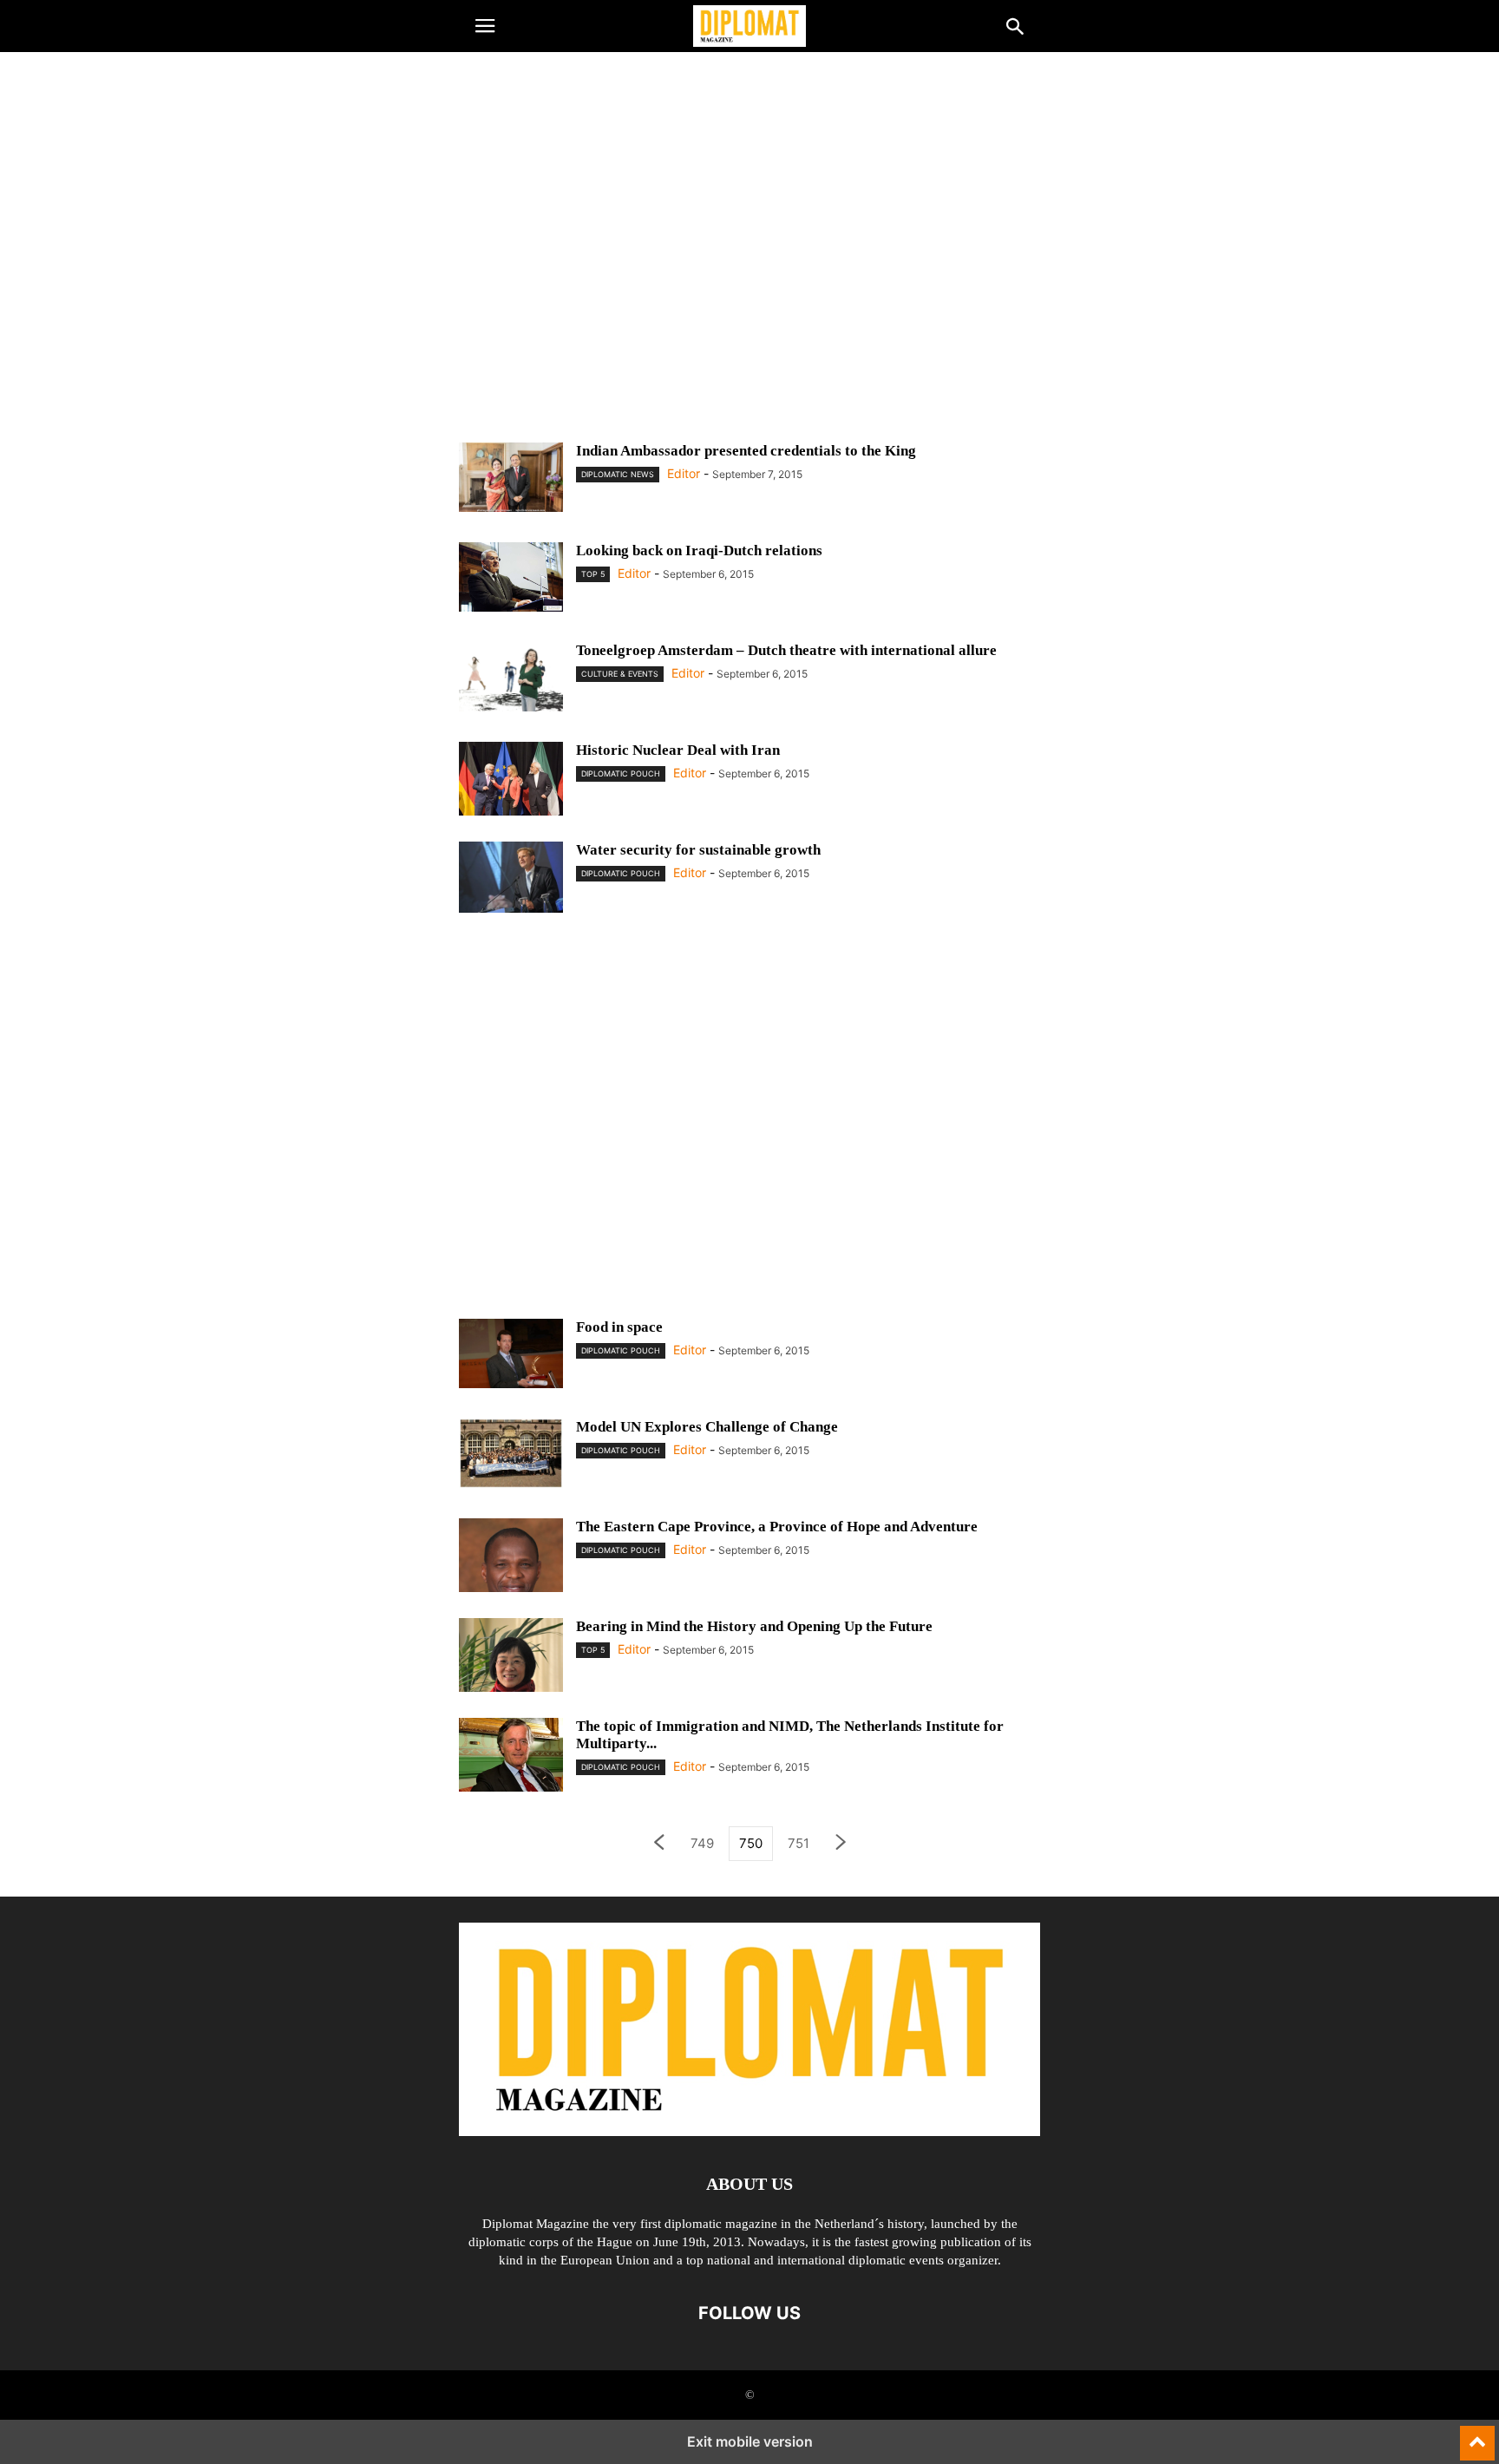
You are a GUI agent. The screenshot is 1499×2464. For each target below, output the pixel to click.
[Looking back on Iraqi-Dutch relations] (511, 577)
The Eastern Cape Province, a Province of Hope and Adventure (777, 1527)
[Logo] (749, 2131)
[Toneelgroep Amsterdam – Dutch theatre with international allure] (511, 677)
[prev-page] (658, 1844)
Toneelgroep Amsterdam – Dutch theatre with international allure (786, 650)
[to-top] (1477, 2435)
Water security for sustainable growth (698, 850)
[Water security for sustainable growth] (511, 877)
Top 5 (593, 574)
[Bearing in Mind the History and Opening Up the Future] (511, 1670)
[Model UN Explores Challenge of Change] (511, 1453)
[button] (485, 26)
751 (799, 1843)
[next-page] (841, 1844)
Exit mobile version (750, 2441)
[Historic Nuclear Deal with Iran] (511, 793)
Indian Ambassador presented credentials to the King (746, 451)
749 (702, 1843)
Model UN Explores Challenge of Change (707, 1427)
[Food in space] (511, 1353)
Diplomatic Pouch (621, 773)
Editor (684, 473)
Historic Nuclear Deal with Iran (678, 750)
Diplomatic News (618, 474)
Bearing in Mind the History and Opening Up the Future (754, 1626)
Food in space (619, 1327)
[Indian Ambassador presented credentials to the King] (511, 477)
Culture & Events (620, 674)
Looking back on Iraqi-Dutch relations (699, 550)
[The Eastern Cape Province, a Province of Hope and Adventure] (511, 1588)
